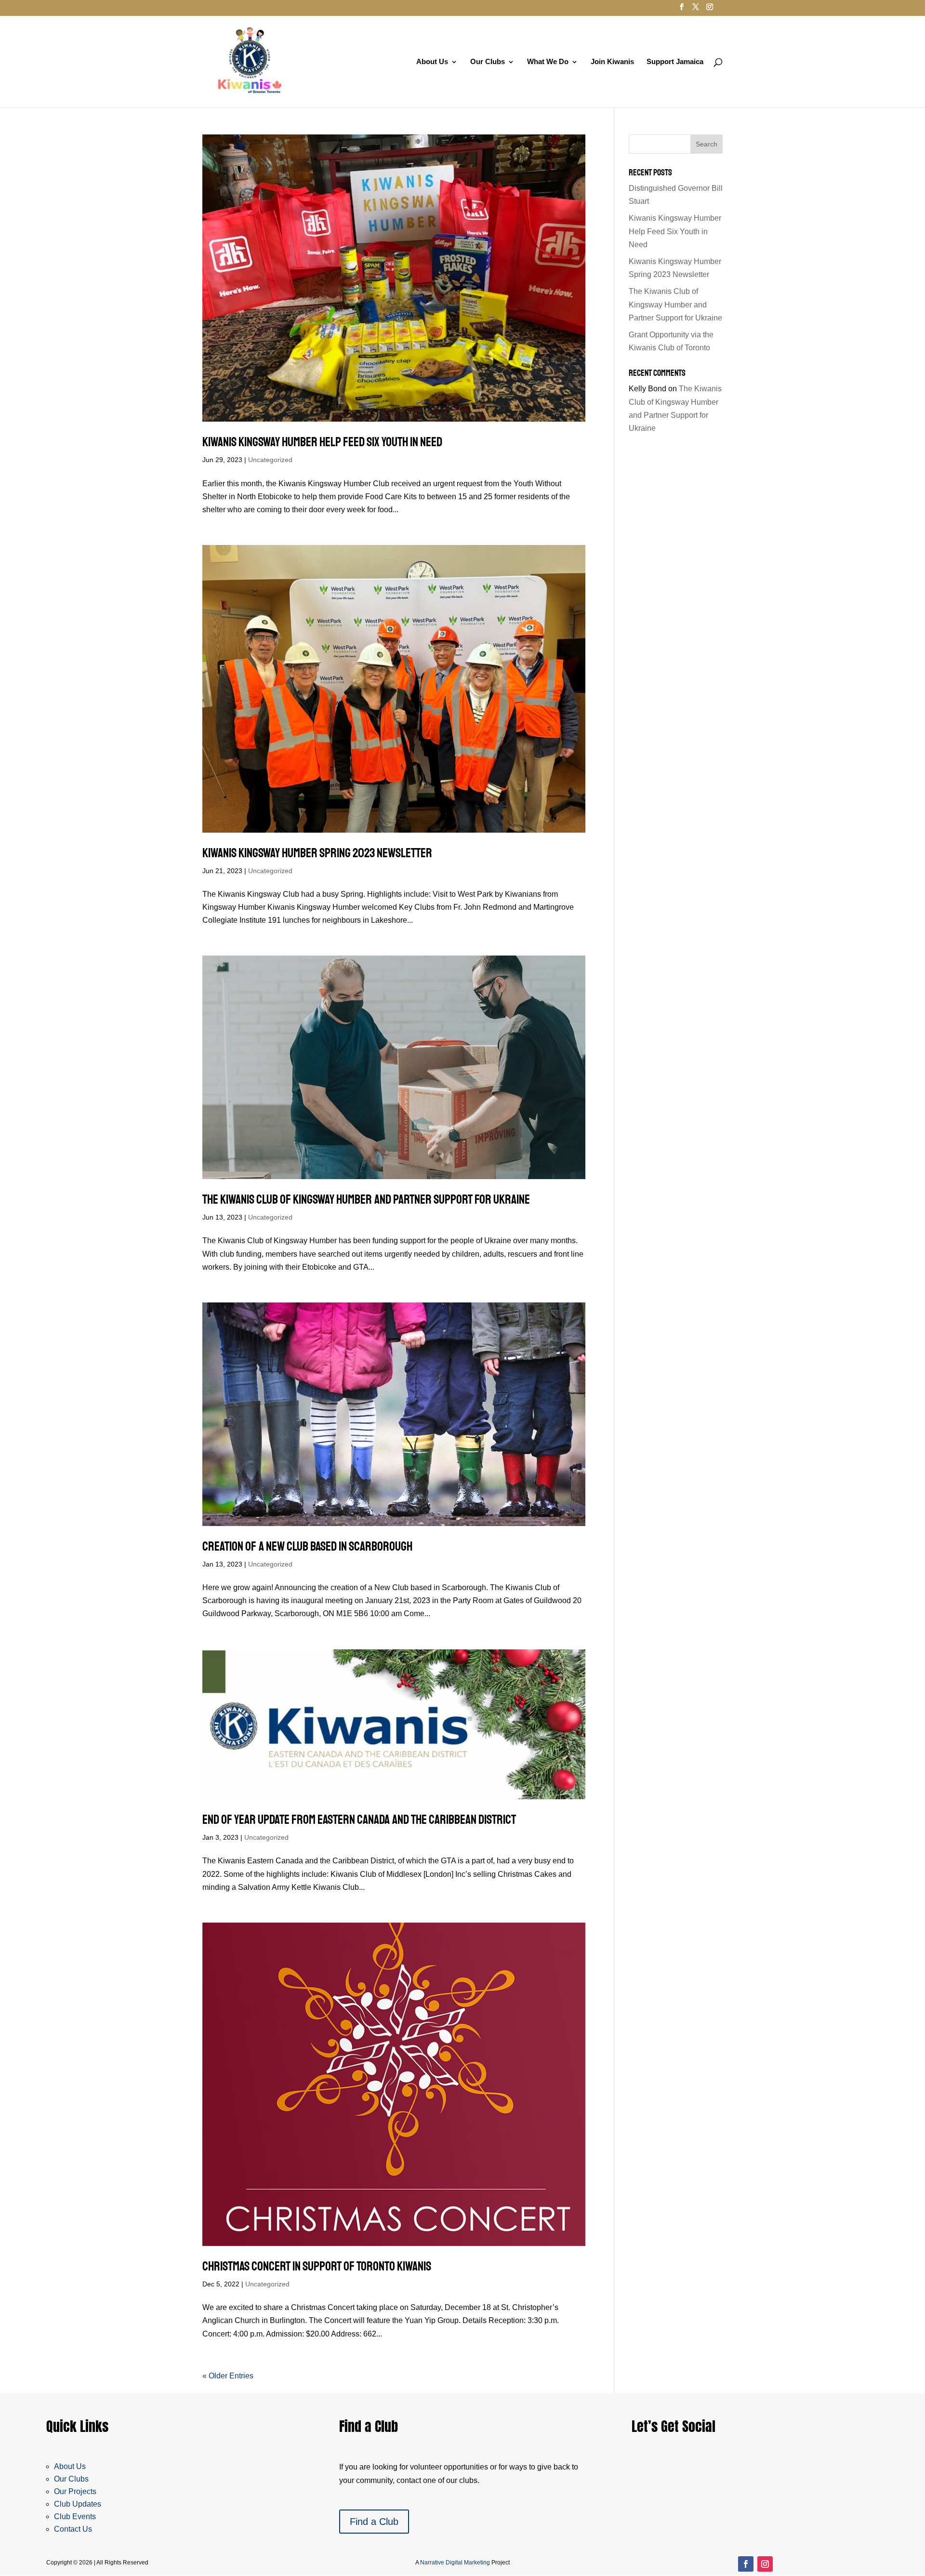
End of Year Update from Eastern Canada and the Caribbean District (359, 1820)
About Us (432, 62)
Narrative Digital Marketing (455, 2563)
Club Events (75, 2516)
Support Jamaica (675, 62)
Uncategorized (270, 460)
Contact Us (73, 2529)
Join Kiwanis (612, 62)
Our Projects (75, 2491)
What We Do (548, 62)
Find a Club (374, 2522)
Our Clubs (488, 62)
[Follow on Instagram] (765, 2564)
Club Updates (78, 2504)
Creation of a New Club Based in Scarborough (307, 1547)
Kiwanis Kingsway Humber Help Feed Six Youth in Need (322, 442)
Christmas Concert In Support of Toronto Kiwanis (317, 2266)
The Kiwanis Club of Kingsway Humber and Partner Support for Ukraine (366, 1200)
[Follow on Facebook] (746, 2564)
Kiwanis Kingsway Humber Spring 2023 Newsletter (317, 853)
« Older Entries (228, 2376)
